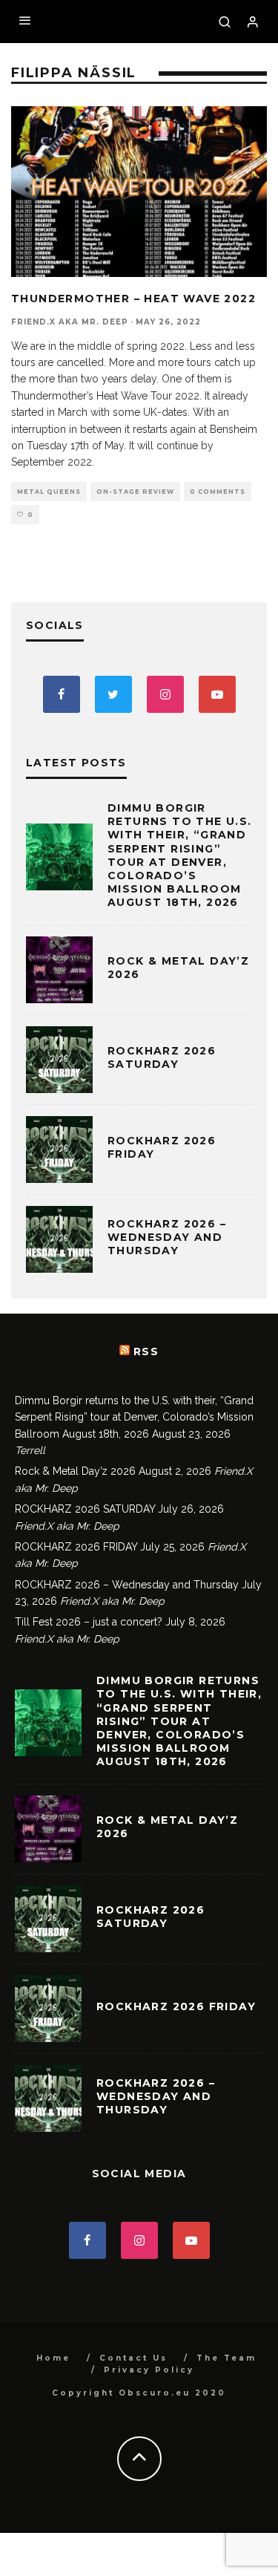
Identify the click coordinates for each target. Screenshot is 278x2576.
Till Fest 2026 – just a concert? (89, 1622)
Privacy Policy (149, 2370)
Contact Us (133, 2358)
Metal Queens (49, 492)
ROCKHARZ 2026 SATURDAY (162, 1057)
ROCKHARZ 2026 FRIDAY (76, 1547)
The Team (226, 2358)
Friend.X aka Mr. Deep (70, 322)
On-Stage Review (135, 492)
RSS (146, 1351)
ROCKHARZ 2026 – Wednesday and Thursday (167, 1237)
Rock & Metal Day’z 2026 (75, 1471)
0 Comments (218, 492)
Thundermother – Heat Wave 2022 (133, 299)
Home (53, 2358)
